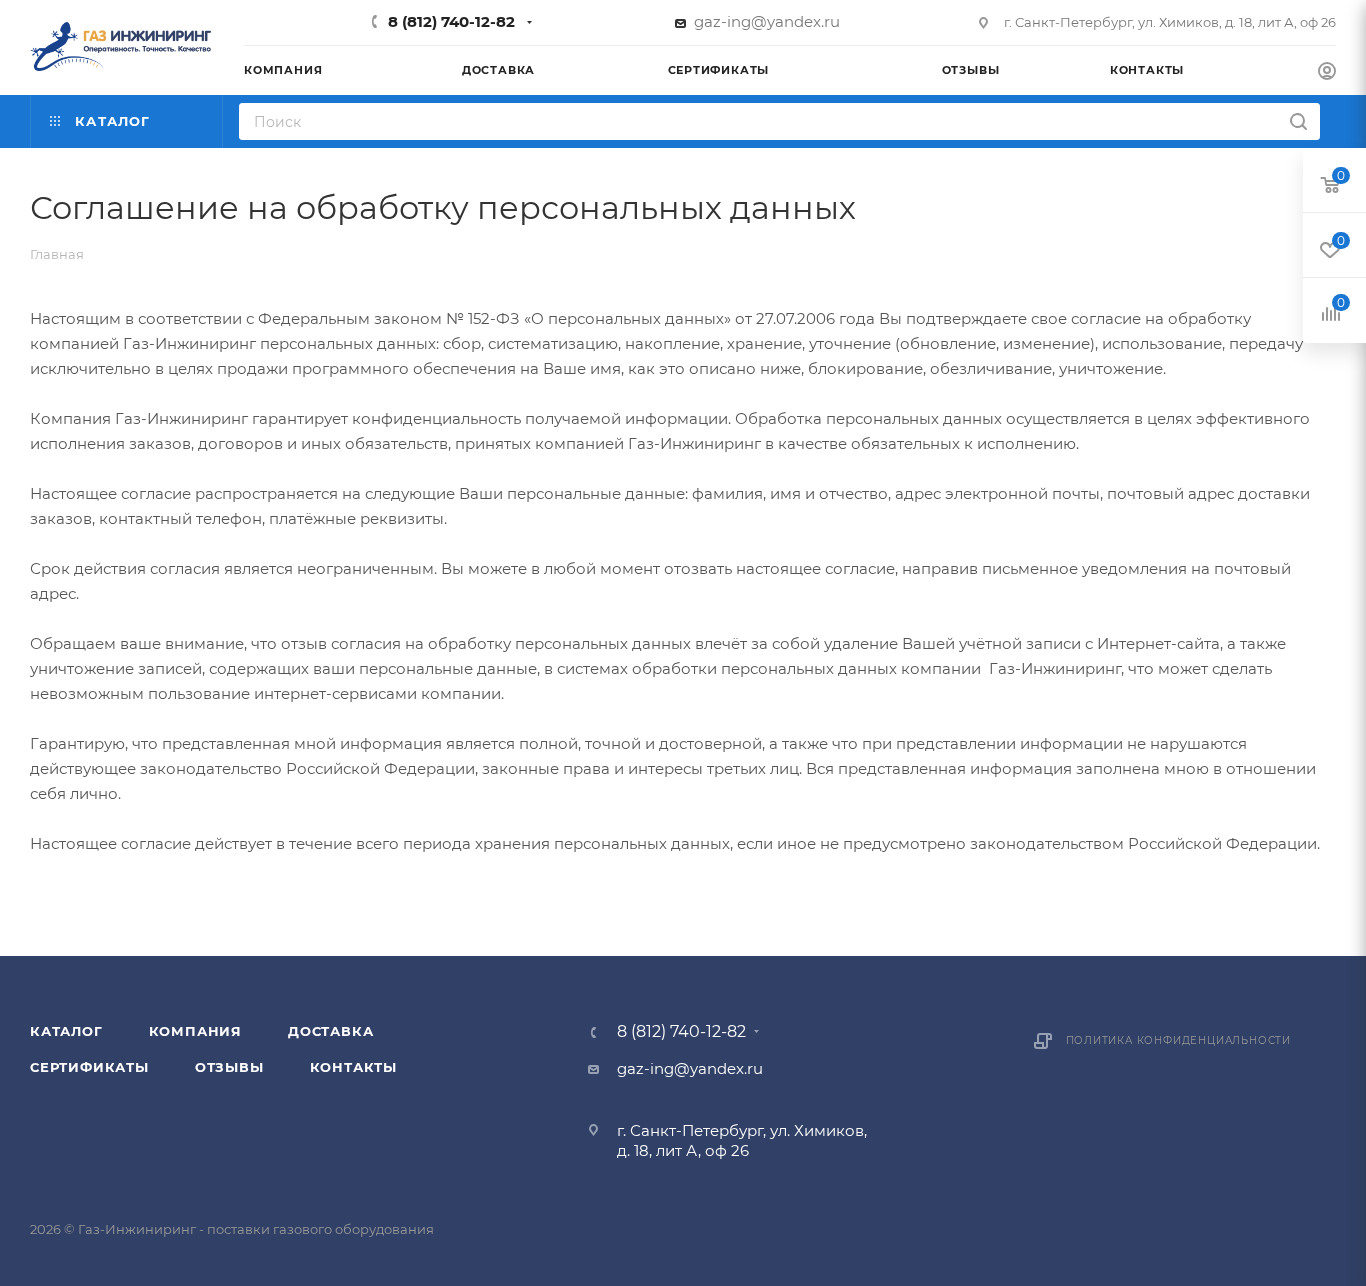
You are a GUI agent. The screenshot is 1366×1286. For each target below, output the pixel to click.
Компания (195, 1031)
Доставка (330, 1031)
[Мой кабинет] (1327, 73)
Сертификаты (89, 1067)
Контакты (353, 1067)
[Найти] (1298, 121)
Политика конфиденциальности (1179, 1040)
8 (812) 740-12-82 (451, 21)
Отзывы (229, 1067)
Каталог (66, 1031)
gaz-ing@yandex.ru (767, 21)
